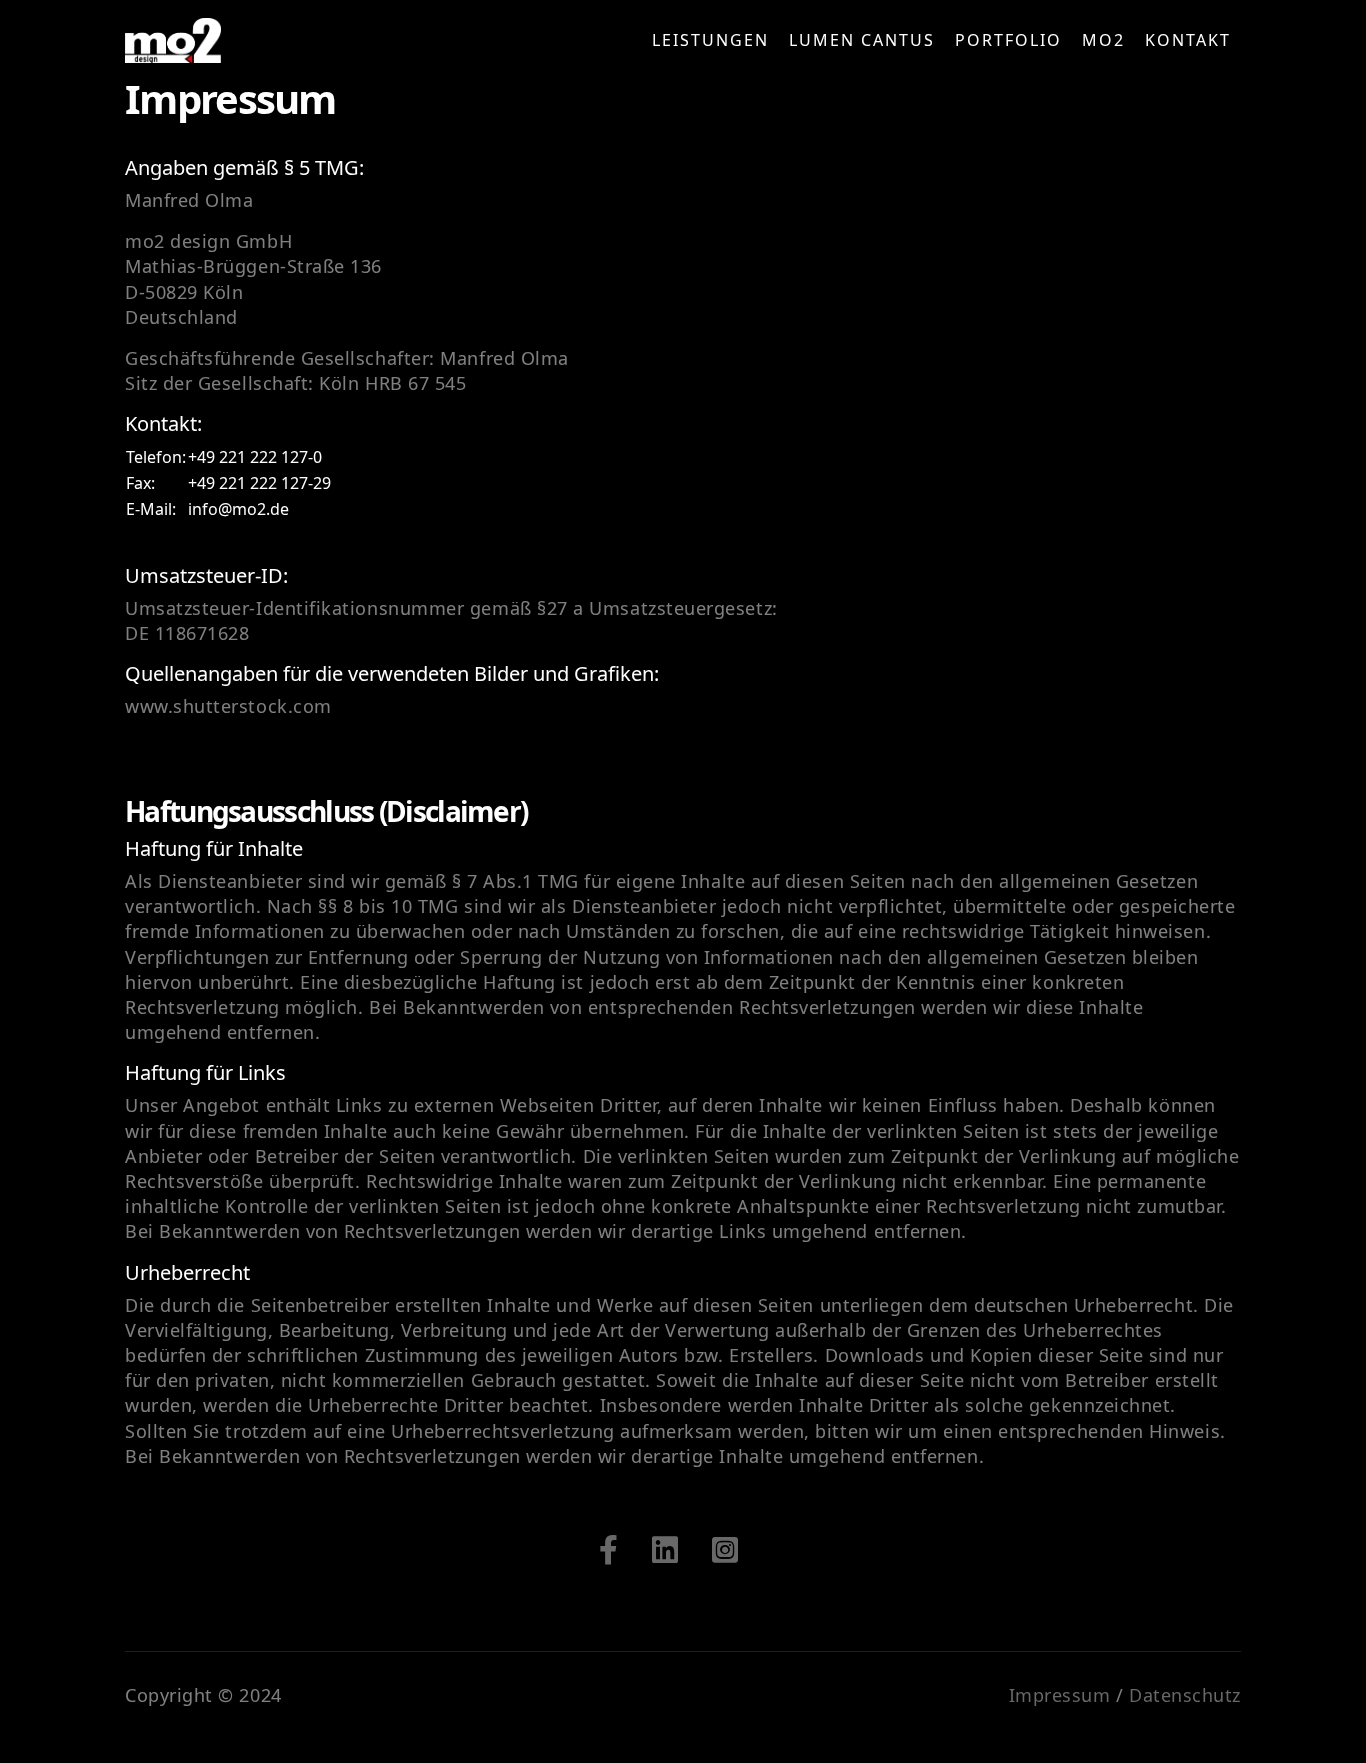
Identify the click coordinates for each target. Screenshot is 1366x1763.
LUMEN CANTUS (862, 40)
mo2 (1103, 40)
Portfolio (1008, 40)
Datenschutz (1185, 1695)
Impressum (1060, 1695)
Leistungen (710, 40)
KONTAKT (1188, 40)
